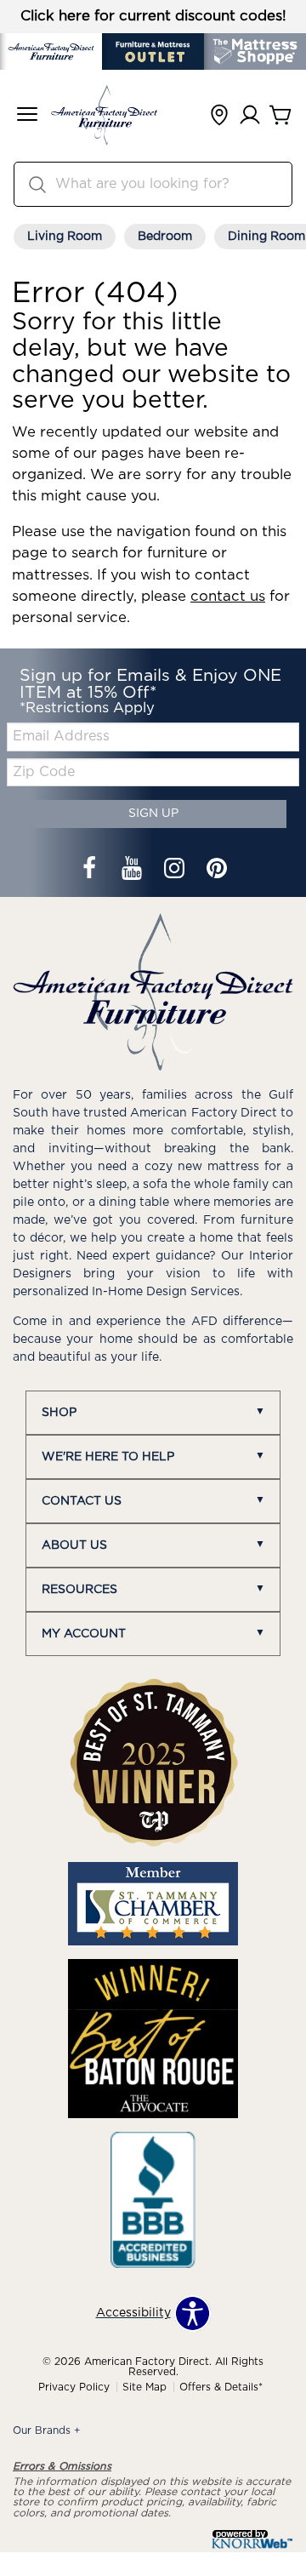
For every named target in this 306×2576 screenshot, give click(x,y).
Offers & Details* (221, 2387)
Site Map (144, 2387)
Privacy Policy (74, 2387)
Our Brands (47, 2430)
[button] (27, 116)
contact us (228, 597)
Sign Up (153, 814)
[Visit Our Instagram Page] (176, 871)
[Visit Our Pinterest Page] (217, 871)
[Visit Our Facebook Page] (91, 871)
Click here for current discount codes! (153, 16)
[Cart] (280, 116)
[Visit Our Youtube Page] (133, 871)
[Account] (250, 116)
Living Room (65, 237)
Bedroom (165, 237)
